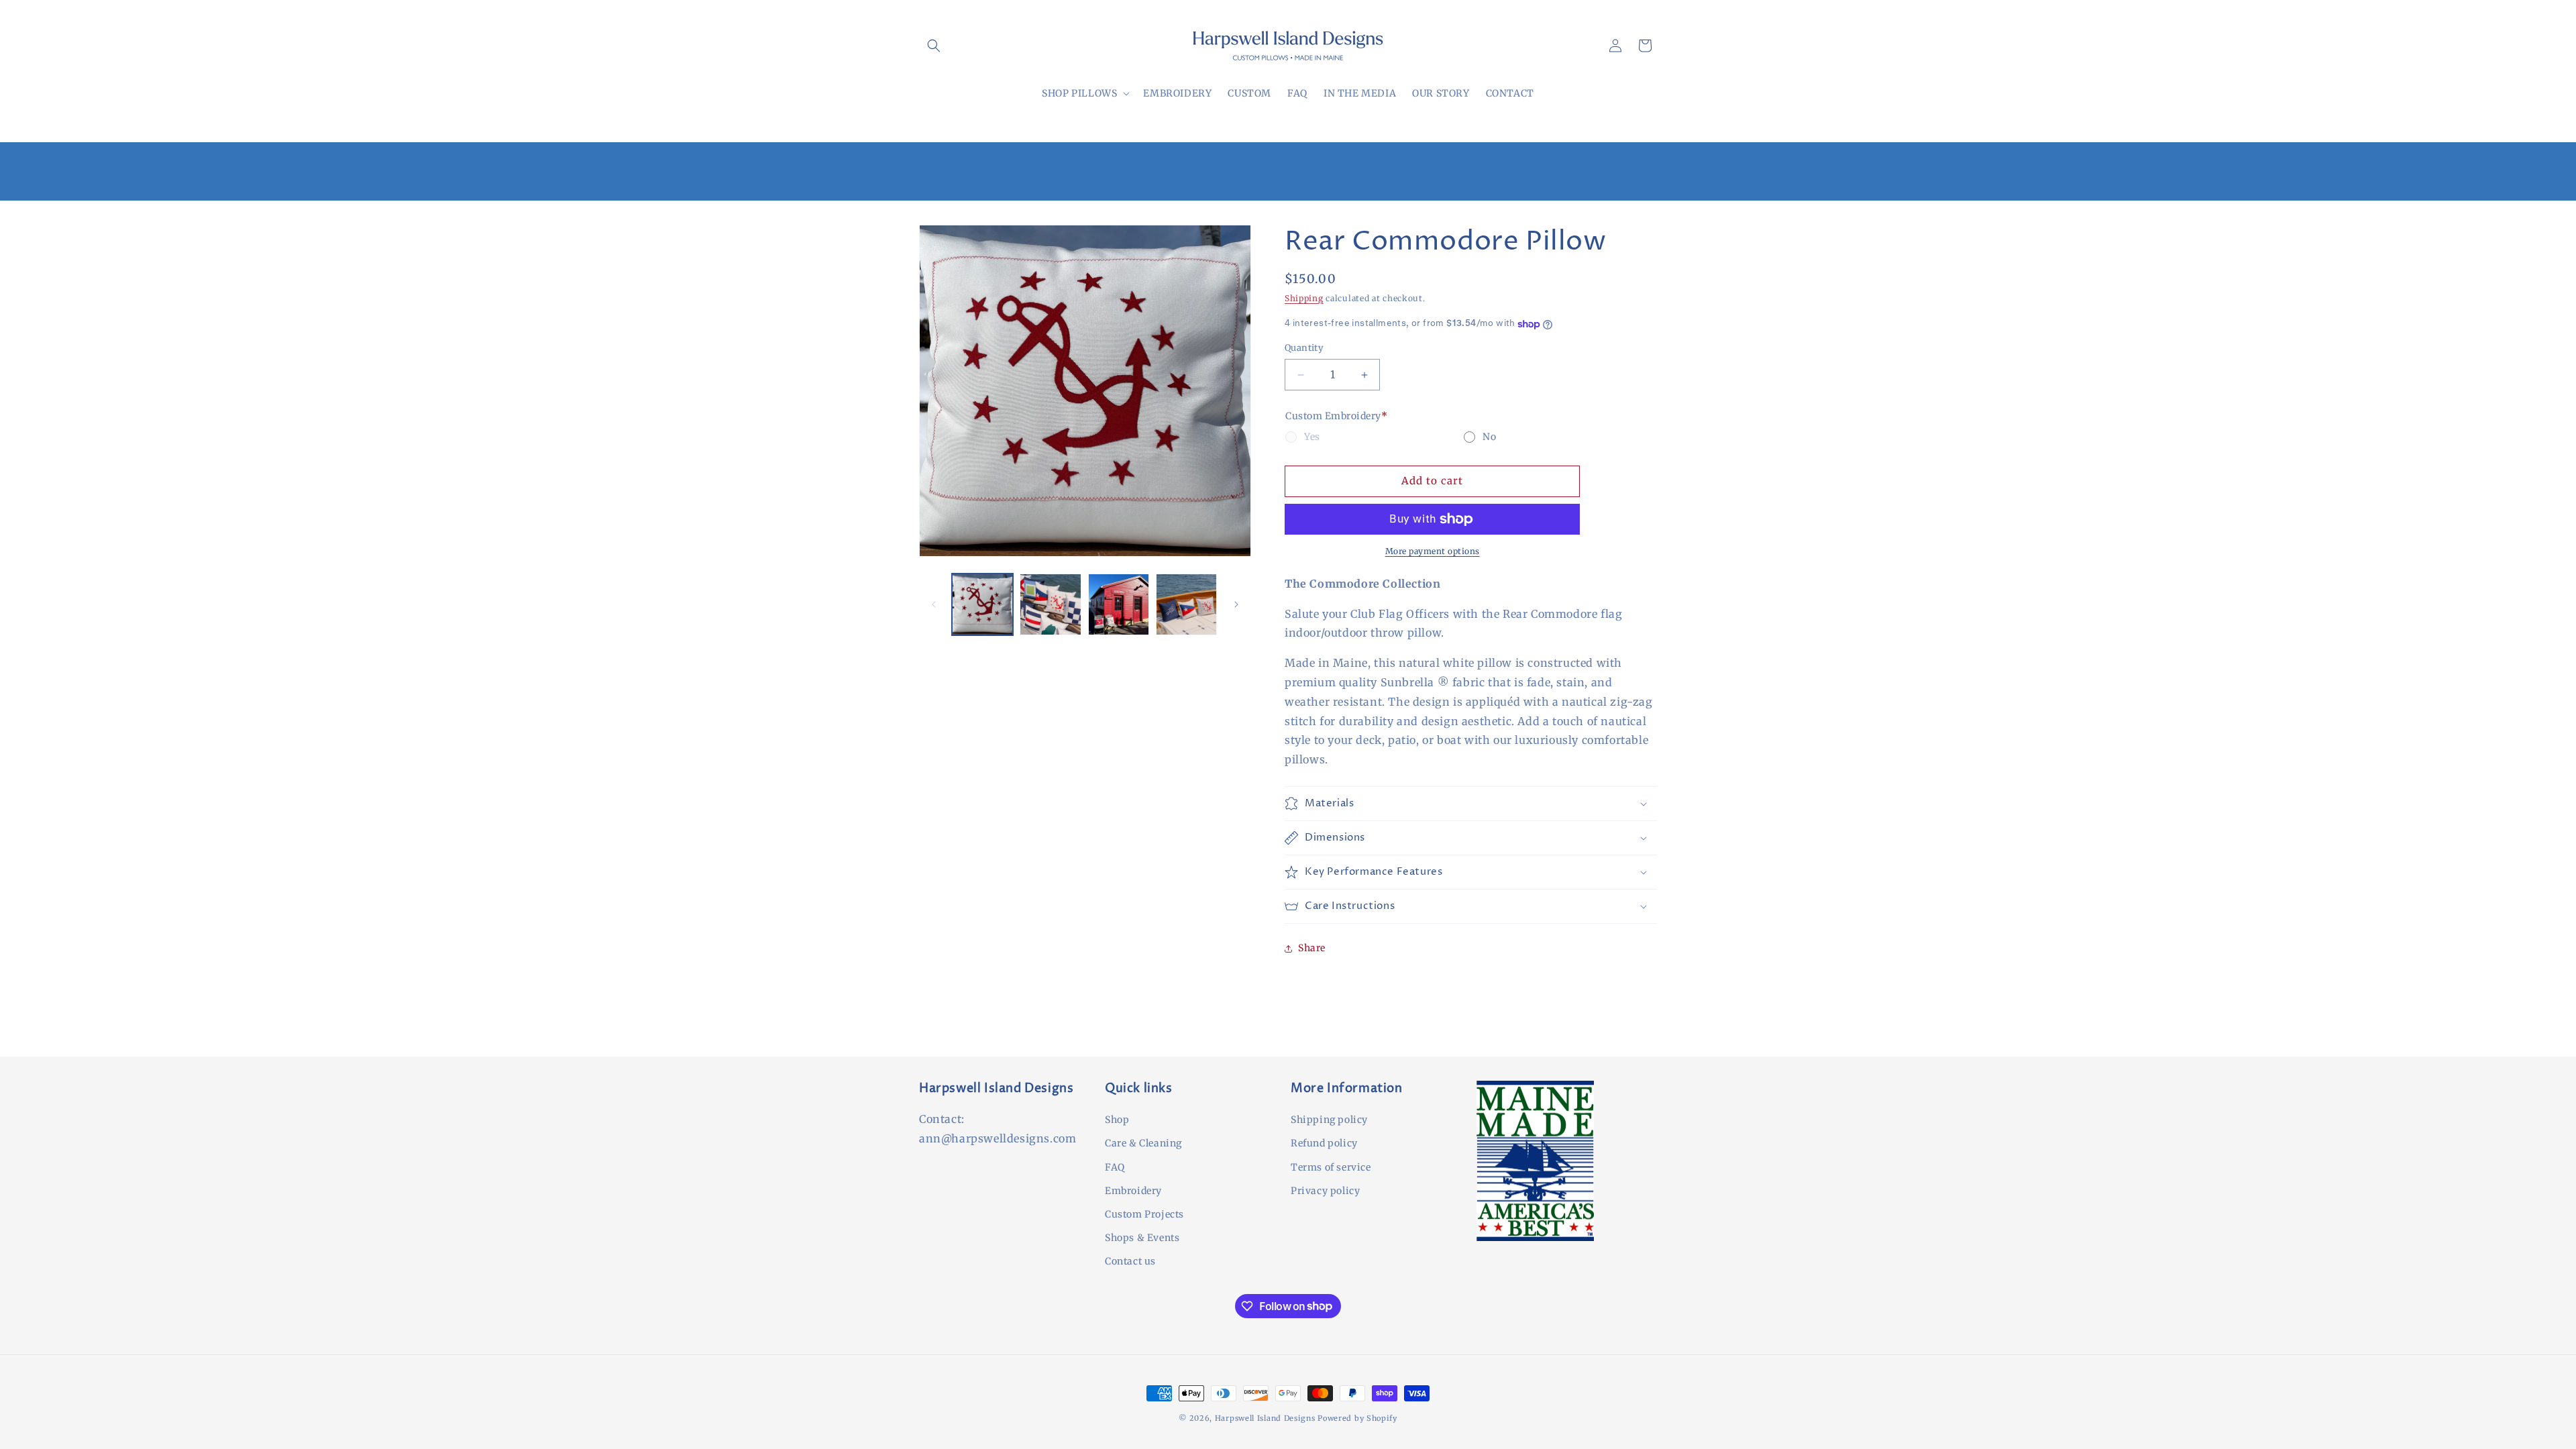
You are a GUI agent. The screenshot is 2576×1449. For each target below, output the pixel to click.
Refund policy (1324, 1143)
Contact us (1130, 1261)
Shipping (1304, 298)
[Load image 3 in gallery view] (1119, 604)
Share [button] (1312, 948)
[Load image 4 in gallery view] (1186, 604)
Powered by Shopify (1357, 1418)
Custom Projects (1144, 1214)
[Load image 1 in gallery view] (982, 604)
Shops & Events (1142, 1238)
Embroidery (1133, 1191)
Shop (1117, 1120)
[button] (934, 46)
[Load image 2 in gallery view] (1050, 604)
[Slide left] (934, 604)
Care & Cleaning (1143, 1143)
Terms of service (1331, 1167)
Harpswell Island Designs (1267, 1418)
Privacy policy (1325, 1191)
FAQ (1115, 1167)
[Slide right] (1236, 604)
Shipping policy (1329, 1120)
